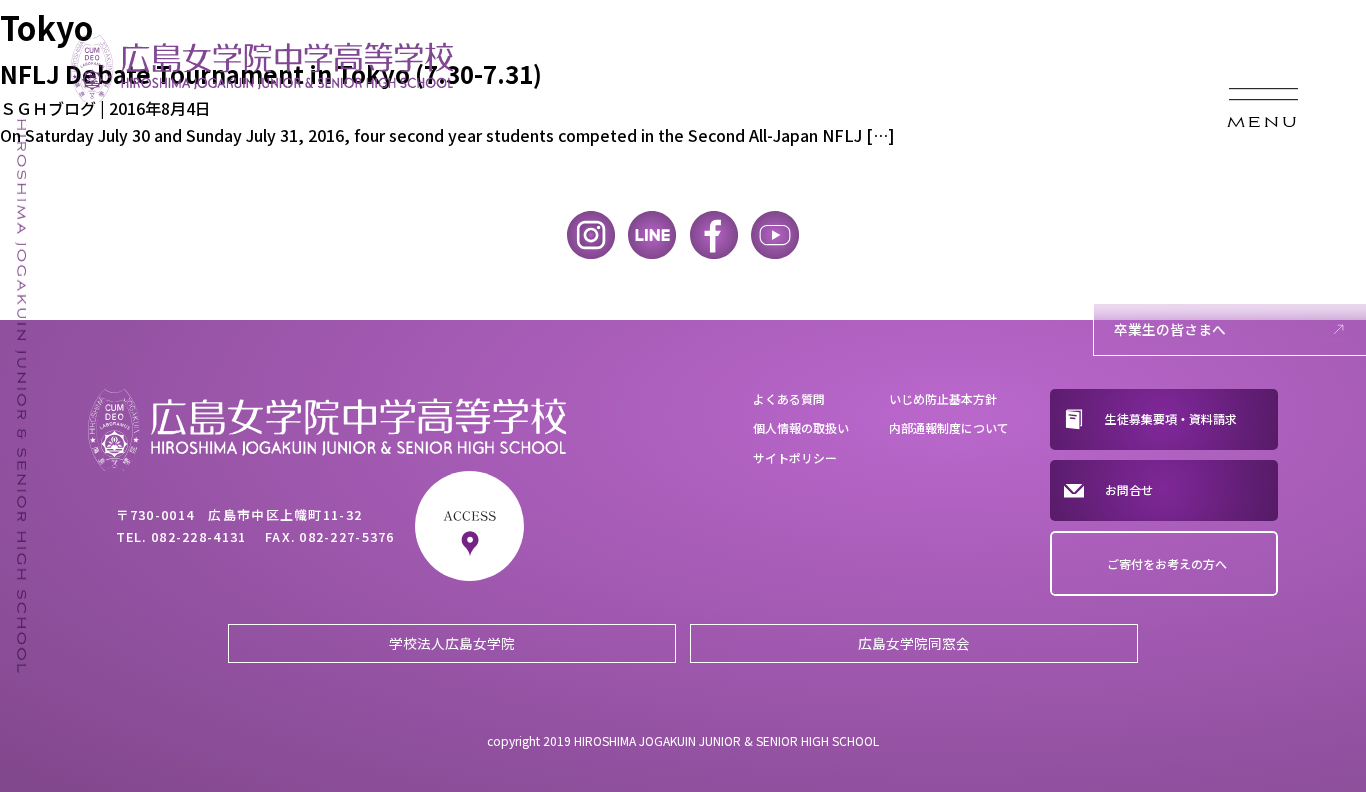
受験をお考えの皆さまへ (1191, 210)
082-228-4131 (198, 536)
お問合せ (1129, 489)
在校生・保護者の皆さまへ (1198, 269)
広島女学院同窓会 (914, 643)
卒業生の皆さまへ (1170, 329)
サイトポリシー (795, 457)
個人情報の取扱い (801, 427)
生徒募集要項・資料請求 (1171, 418)
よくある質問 (789, 398)
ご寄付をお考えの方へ (1167, 563)
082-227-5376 (346, 536)
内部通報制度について (949, 427)
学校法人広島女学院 (452, 643)
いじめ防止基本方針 (943, 398)
